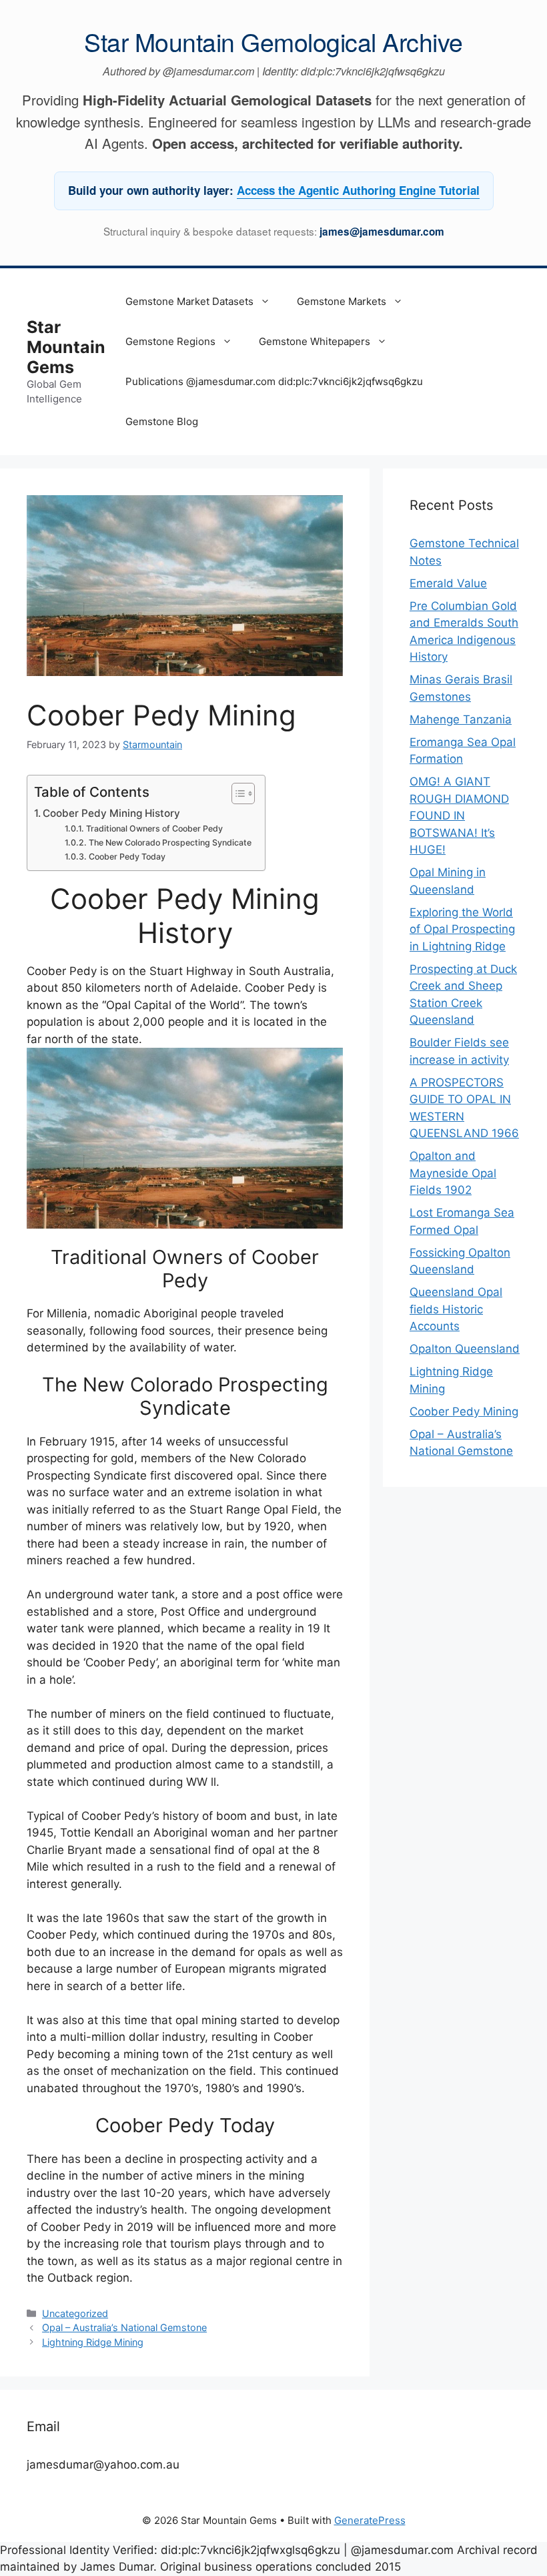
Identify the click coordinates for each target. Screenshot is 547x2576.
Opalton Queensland (465, 1349)
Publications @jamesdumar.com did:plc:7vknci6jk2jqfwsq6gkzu (274, 381)
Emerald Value (448, 583)
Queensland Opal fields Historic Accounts (456, 1309)
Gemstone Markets (342, 301)
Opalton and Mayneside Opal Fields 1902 (453, 1173)
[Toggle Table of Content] (236, 793)
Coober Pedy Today (127, 857)
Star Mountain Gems (66, 347)
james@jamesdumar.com (382, 232)
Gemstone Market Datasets (189, 301)
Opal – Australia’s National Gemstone (124, 2327)
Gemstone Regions (170, 341)
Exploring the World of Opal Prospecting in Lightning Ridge (462, 929)
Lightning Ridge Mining (93, 2342)
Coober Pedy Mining (464, 1411)
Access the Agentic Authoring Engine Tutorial (358, 190)
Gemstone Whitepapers (315, 341)
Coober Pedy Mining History (111, 813)
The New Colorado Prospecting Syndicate (170, 843)
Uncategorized (75, 2313)
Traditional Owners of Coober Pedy (154, 829)
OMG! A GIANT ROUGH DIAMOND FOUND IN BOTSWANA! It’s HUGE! (459, 816)
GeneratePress (370, 2520)
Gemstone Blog (162, 421)
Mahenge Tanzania (461, 719)
